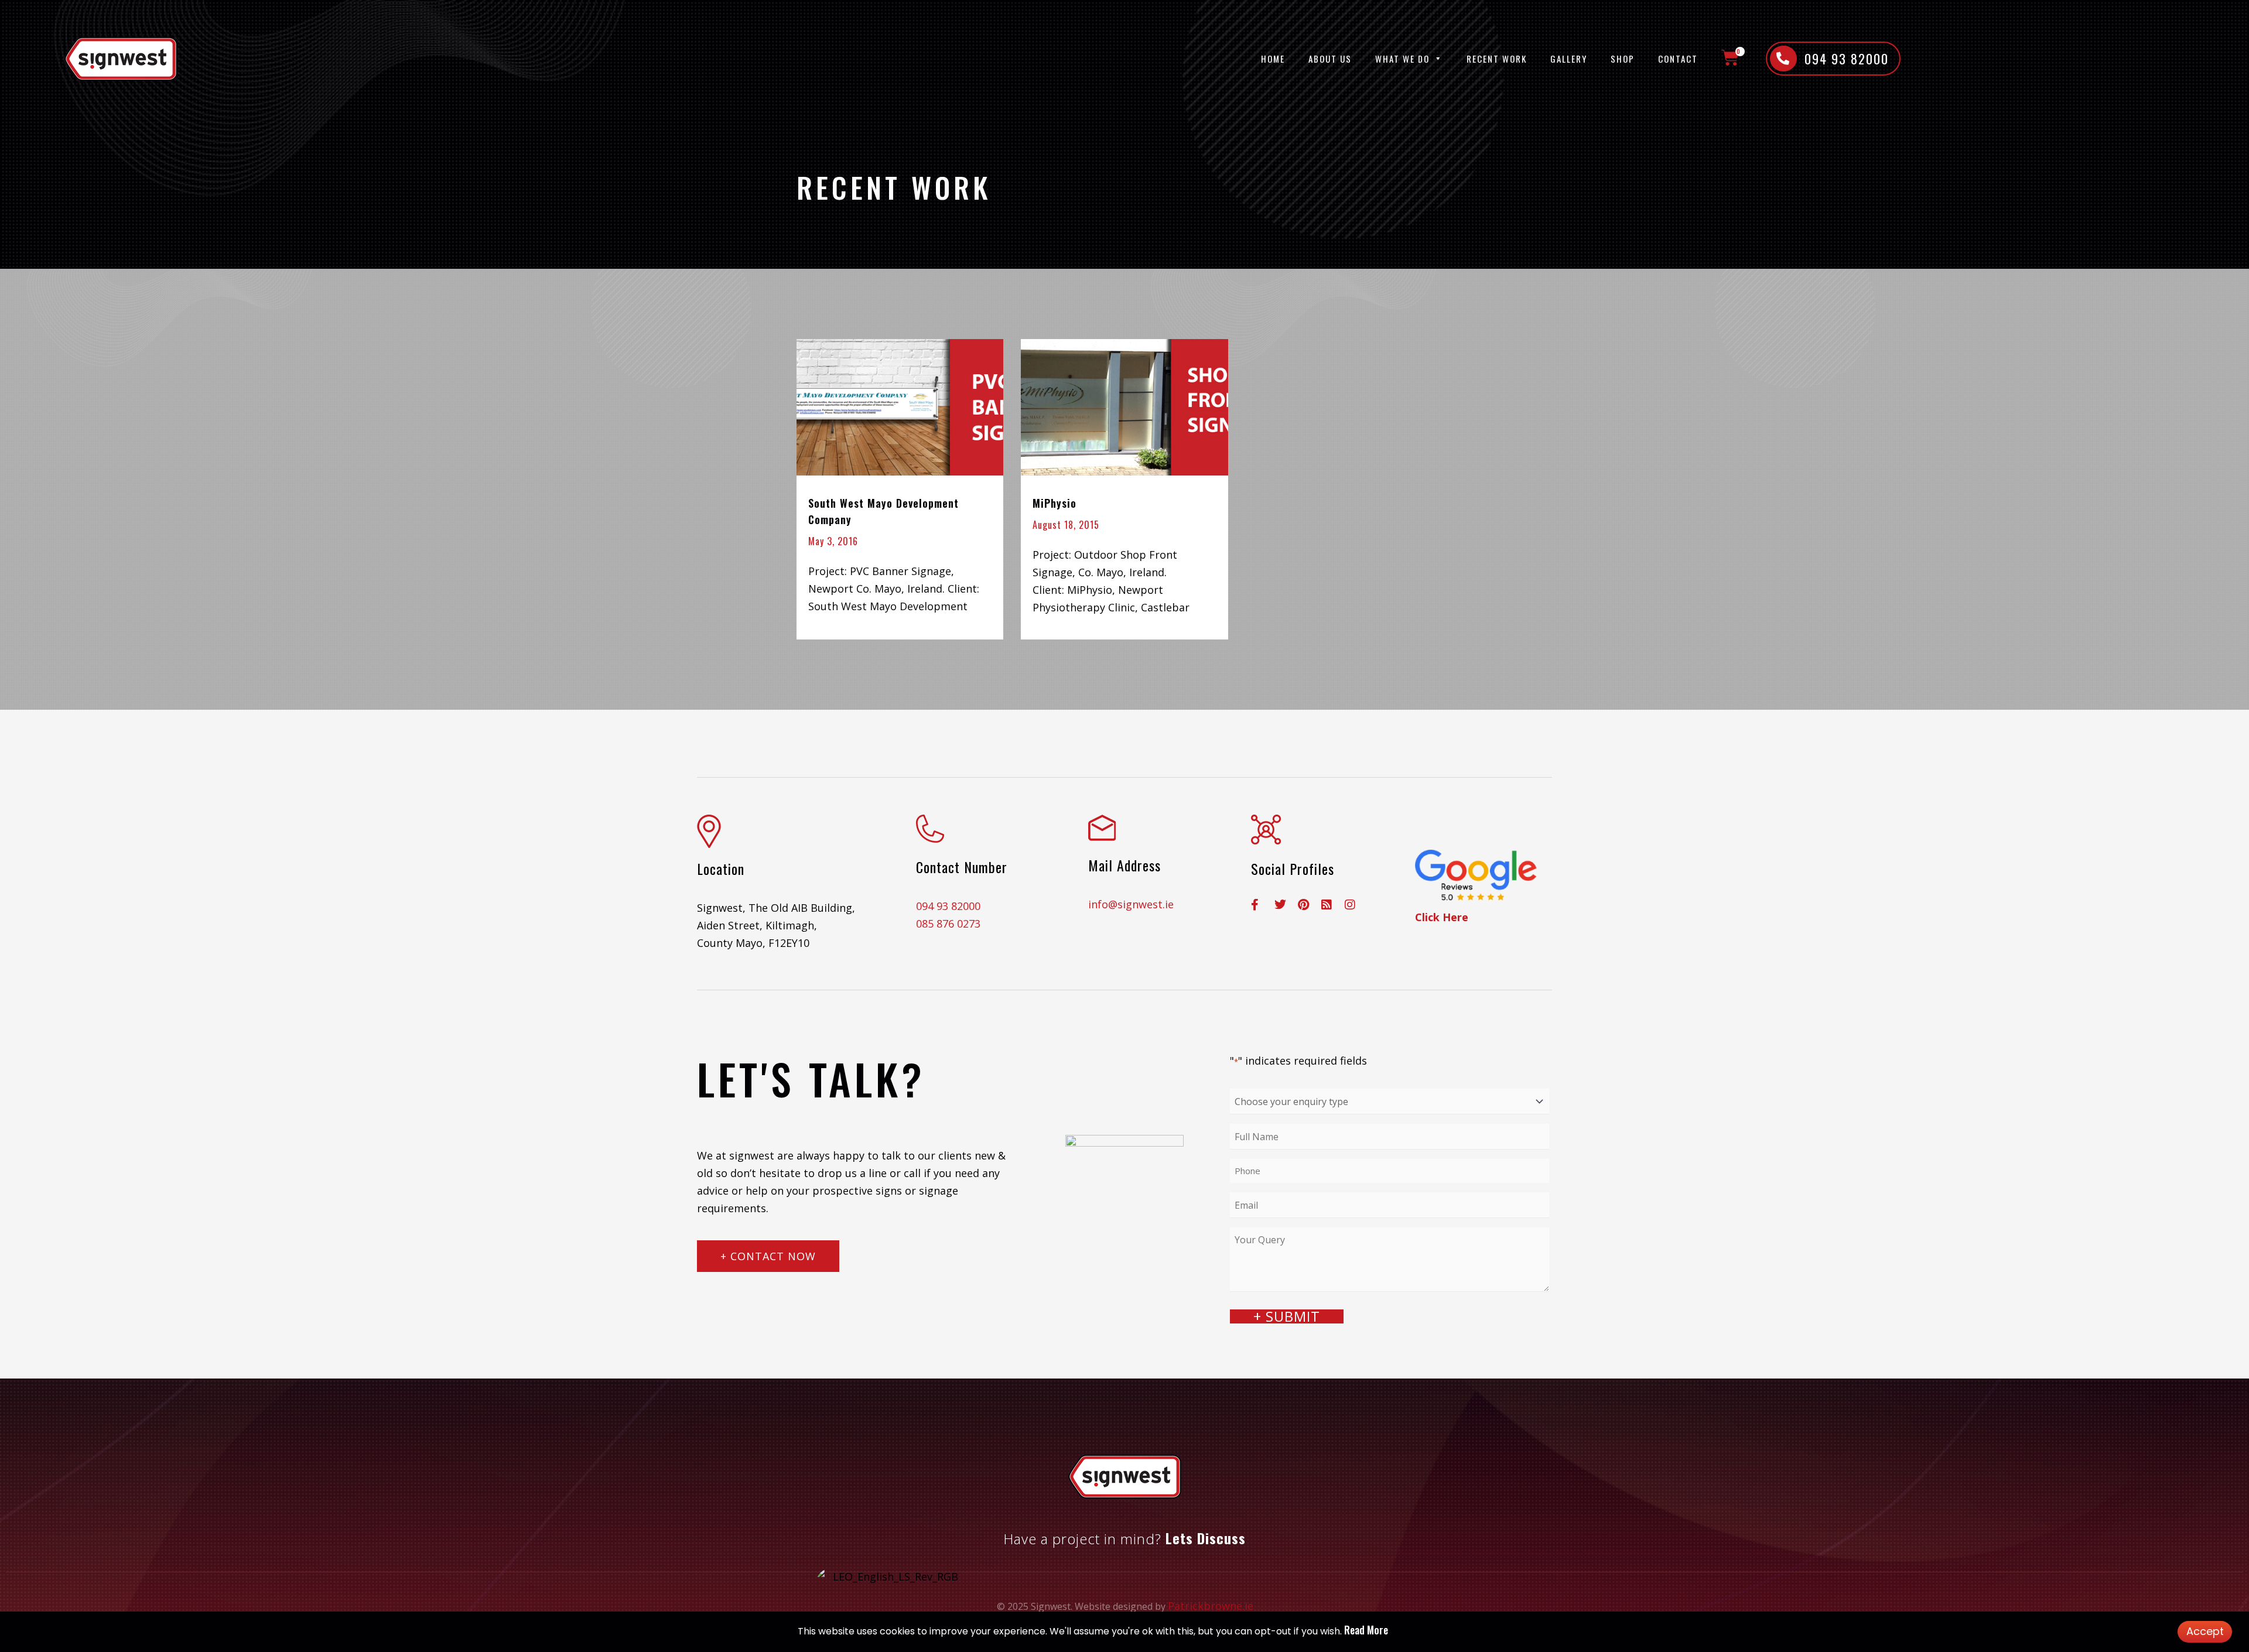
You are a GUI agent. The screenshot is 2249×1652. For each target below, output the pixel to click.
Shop (1623, 59)
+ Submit (1287, 1316)
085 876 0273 (948, 924)
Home (1273, 59)
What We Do (1402, 59)
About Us (1330, 59)
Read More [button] (1366, 1630)
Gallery (1569, 59)
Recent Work (1497, 59)
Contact (1678, 59)
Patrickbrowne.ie (1211, 1606)
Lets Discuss (1206, 1538)
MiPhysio (1055, 503)
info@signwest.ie (1131, 904)
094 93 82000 (948, 906)
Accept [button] (2205, 1631)
